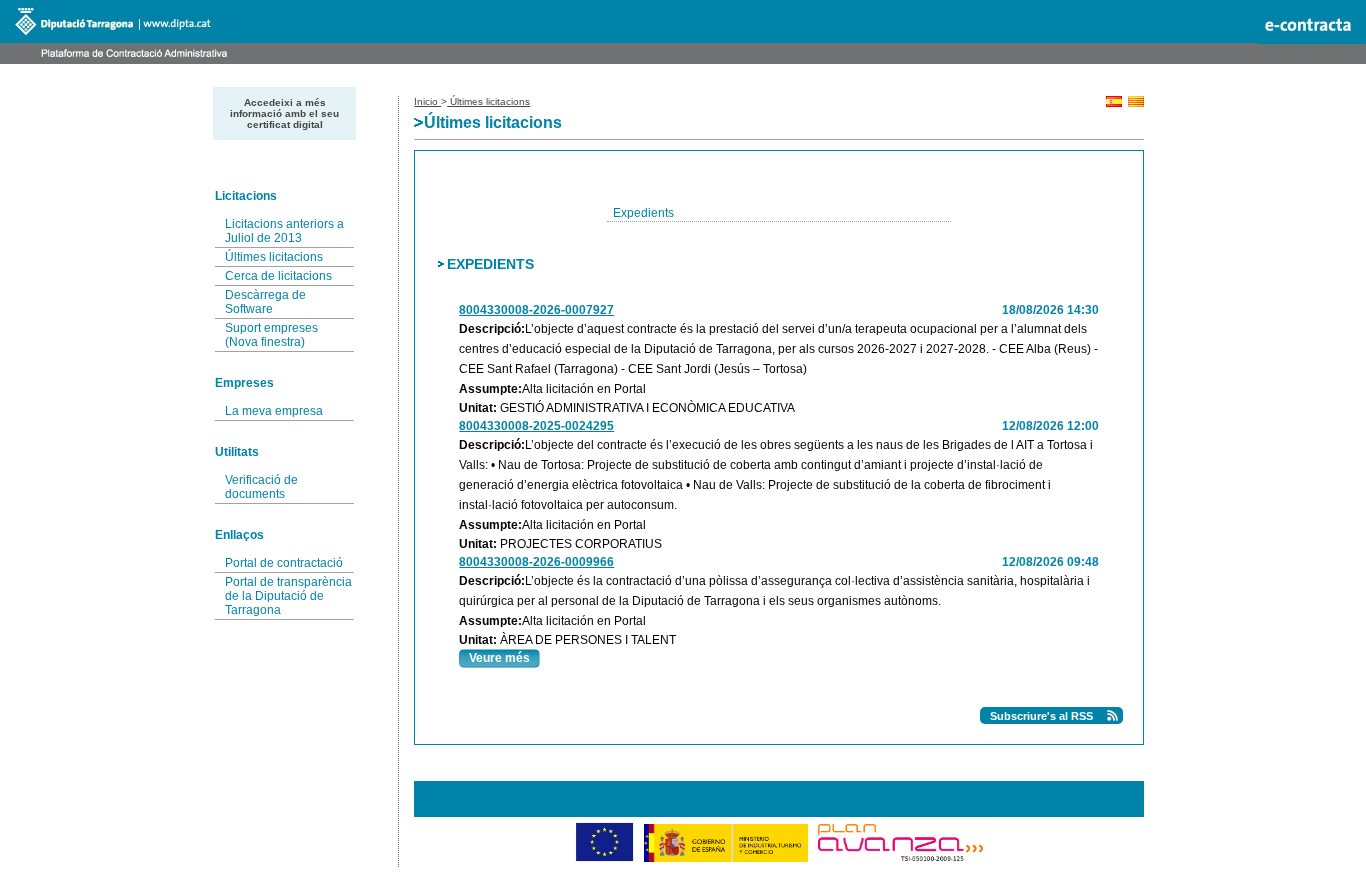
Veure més (499, 658)
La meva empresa (274, 411)
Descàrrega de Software (265, 302)
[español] (1114, 103)
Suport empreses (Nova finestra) (271, 335)
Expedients (643, 213)
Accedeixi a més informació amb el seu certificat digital (284, 113)
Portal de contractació (284, 563)
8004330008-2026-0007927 (536, 310)
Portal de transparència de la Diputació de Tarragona (288, 596)
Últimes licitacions (274, 257)
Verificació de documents (261, 487)
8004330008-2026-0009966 (536, 562)
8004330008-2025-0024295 (536, 426)
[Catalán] (1136, 103)
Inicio (427, 101)
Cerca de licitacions (278, 276)
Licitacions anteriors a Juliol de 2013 (284, 231)
